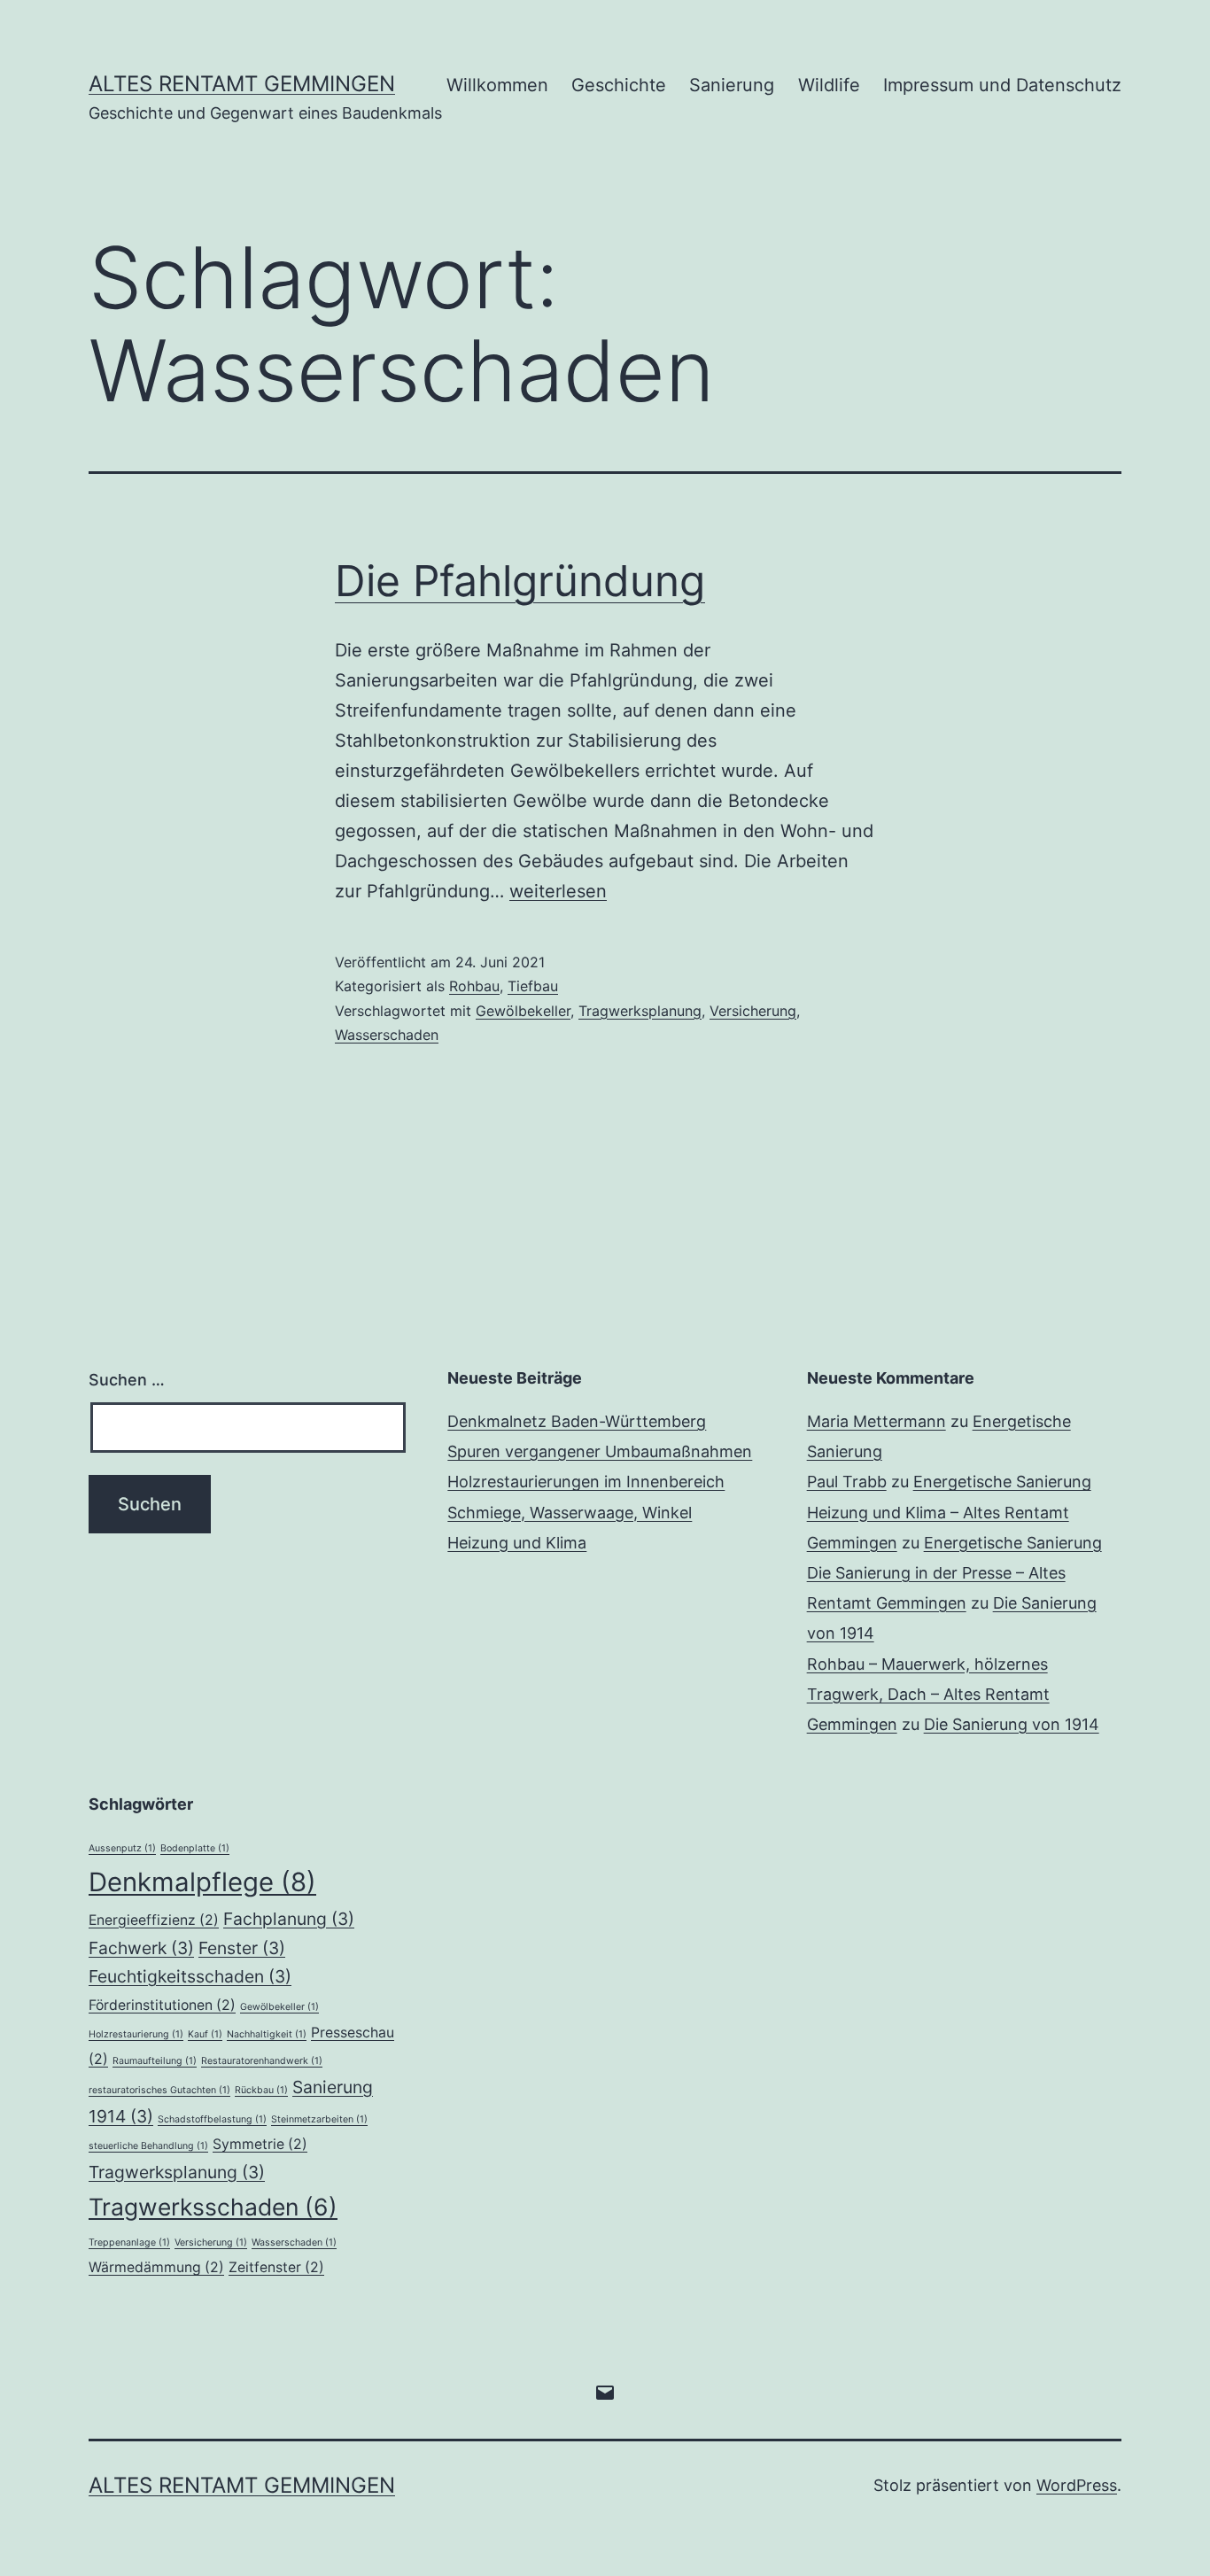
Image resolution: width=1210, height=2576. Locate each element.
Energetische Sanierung (1002, 1482)
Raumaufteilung (155, 2061)
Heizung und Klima (517, 1543)
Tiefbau (533, 986)
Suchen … (127, 1380)
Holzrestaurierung (136, 2034)
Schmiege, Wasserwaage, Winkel (570, 1513)
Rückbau (261, 2090)
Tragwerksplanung (640, 1011)
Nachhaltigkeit (267, 2034)
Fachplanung (289, 1919)
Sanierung (732, 85)
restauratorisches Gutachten (159, 2090)
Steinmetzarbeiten (319, 2119)
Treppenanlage (129, 2242)
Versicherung (753, 1011)
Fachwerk (141, 1948)
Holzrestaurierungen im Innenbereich (586, 1482)
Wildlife (829, 85)
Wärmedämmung (156, 2267)
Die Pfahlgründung (520, 581)
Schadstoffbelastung (212, 2119)
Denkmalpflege (202, 1882)
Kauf (205, 2034)
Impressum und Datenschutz (1002, 85)
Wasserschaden (387, 1035)
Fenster (242, 1948)
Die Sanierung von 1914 (1012, 1724)
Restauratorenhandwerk (262, 2061)
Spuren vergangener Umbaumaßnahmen (600, 1451)
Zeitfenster (276, 2267)
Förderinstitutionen (162, 2005)
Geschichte (619, 85)
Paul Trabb (847, 1482)
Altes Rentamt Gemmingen (242, 84)
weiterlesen (558, 891)
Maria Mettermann (876, 1421)
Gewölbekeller (523, 1011)
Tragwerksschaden (213, 2207)
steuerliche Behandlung (148, 2146)
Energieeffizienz (154, 1920)
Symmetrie (260, 2144)
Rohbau (474, 986)
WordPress (1077, 2485)
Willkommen (497, 85)
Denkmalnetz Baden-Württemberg (577, 1421)
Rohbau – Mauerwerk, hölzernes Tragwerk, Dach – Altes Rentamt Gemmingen (928, 1694)
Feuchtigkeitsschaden (190, 1976)
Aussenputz (122, 1848)
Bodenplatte (195, 1848)
